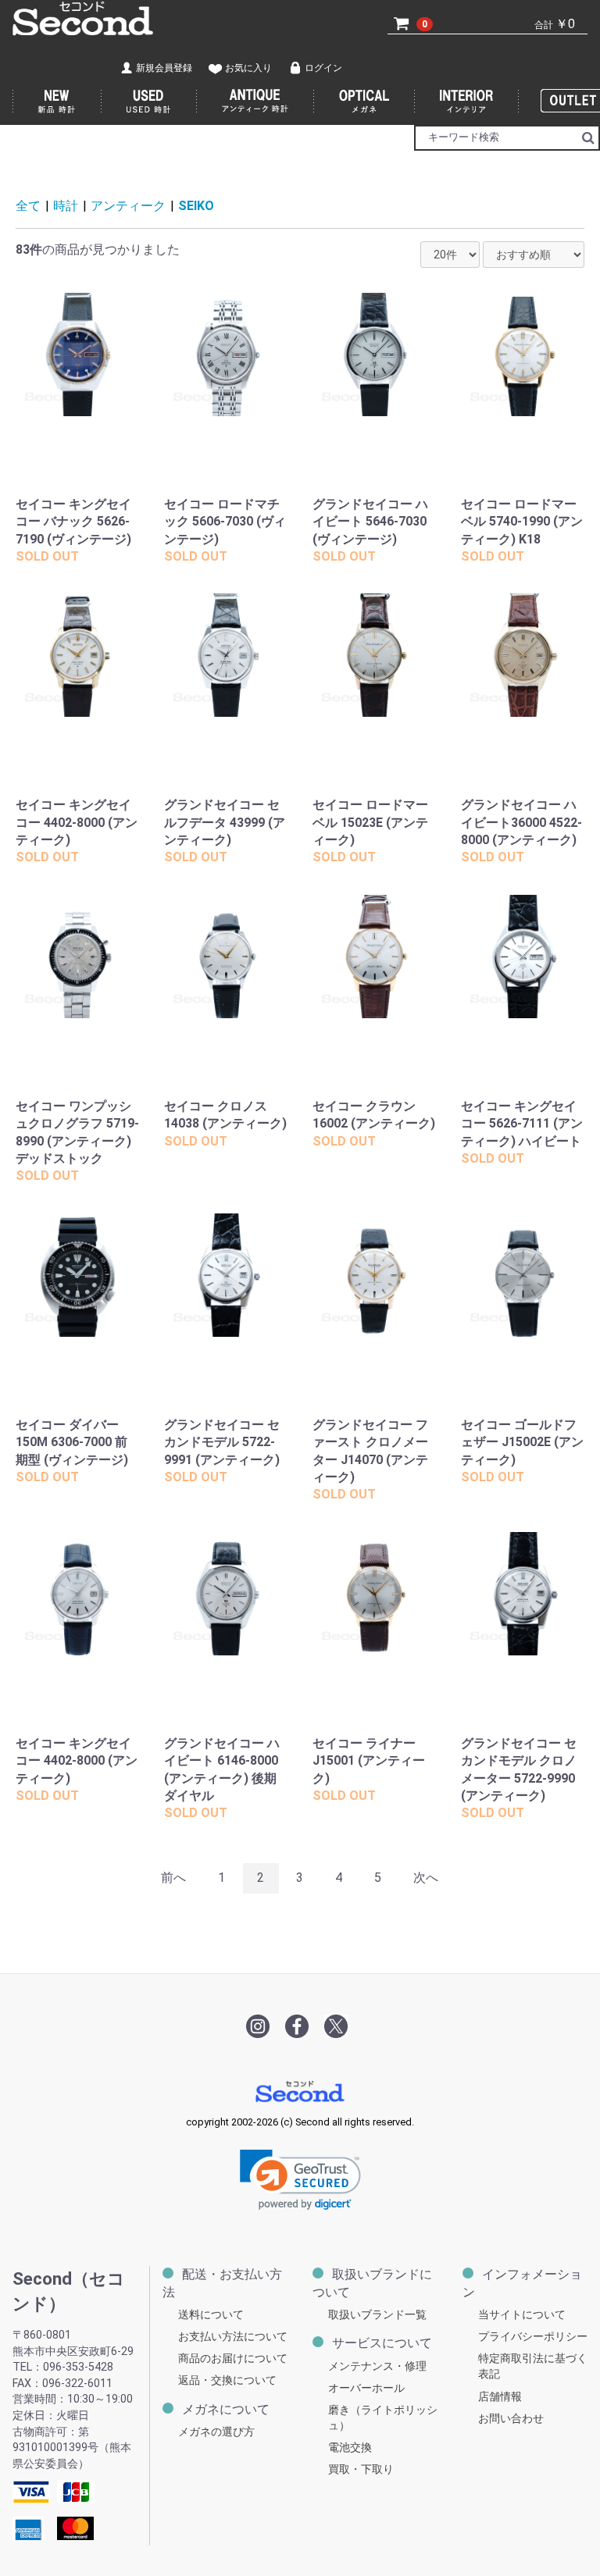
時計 (66, 206)
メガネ (364, 102)
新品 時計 (57, 102)
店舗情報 (500, 2396)
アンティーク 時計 (255, 102)
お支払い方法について (233, 2337)
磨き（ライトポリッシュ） (383, 2418)
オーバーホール (366, 2388)
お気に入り (248, 68)
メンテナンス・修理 (377, 2366)
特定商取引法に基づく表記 (533, 2366)
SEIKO (196, 206)
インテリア (467, 102)
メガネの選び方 (216, 2432)
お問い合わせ (511, 2419)
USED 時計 (149, 102)
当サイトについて (522, 2315)
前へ (173, 1878)
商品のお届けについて (233, 2359)
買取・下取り (361, 2469)
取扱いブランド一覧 (377, 2315)
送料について (211, 2315)
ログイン (323, 68)
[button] (300, 2180)
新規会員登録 (164, 68)
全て (28, 206)
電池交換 (350, 2448)
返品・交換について (227, 2380)
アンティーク (128, 206)
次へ (426, 1878)
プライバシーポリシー (533, 2337)
